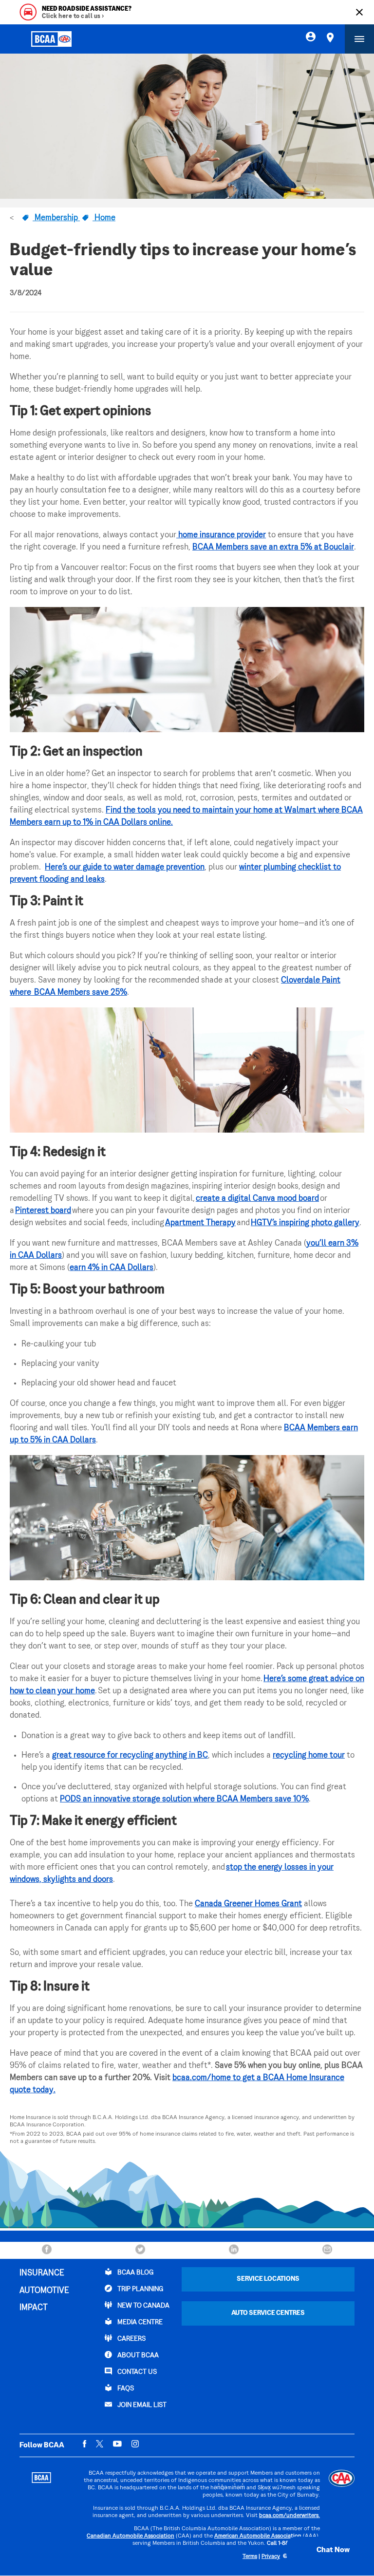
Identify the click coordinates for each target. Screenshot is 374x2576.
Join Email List (141, 2405)
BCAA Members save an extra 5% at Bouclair (273, 548)
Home (104, 218)
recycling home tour (309, 1756)
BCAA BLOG (135, 2273)
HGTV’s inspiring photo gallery (305, 1223)
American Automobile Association (258, 2536)
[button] (323, 2550)
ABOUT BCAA (137, 2356)
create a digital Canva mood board (257, 1199)
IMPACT (34, 2308)
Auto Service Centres (268, 2313)
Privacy (271, 2557)
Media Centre (139, 2322)
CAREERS (131, 2339)
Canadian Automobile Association (131, 2536)
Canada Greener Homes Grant (248, 1904)
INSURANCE (42, 2273)
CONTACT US (136, 2372)
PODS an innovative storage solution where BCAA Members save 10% (184, 1799)
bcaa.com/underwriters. (290, 2516)
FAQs (125, 2389)
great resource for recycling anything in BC (130, 1756)
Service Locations (268, 2279)
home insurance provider (221, 535)
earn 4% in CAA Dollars (112, 1268)
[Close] (359, 12)
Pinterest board (43, 1211)
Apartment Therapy (200, 1223)
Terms (250, 2557)
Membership (56, 218)
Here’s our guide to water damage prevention (125, 868)
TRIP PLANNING (140, 2289)
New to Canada (143, 2306)
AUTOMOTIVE (44, 2291)
